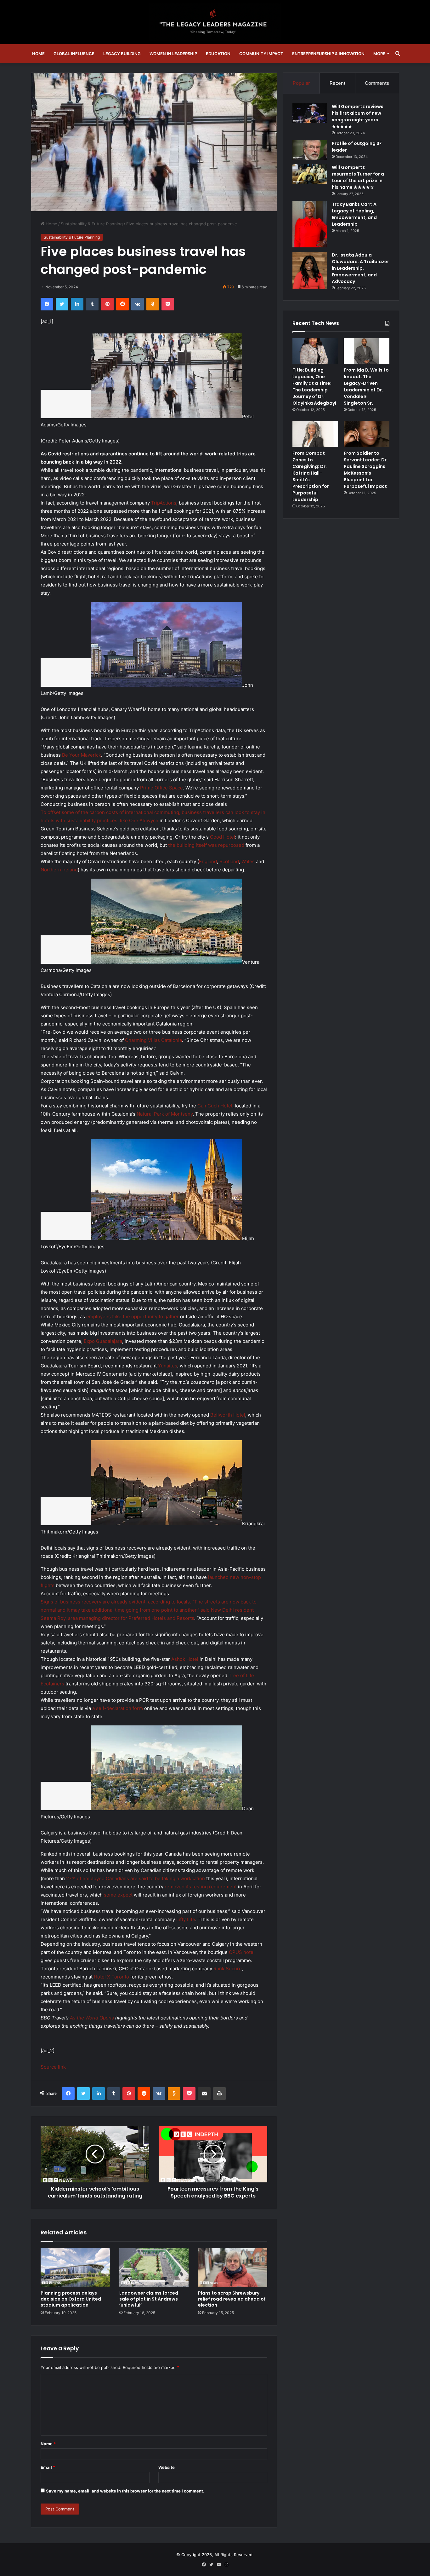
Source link (53, 2067)
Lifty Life (186, 1919)
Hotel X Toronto (111, 1977)
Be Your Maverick (82, 755)
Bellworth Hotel (228, 1415)
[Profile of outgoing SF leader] (310, 150)
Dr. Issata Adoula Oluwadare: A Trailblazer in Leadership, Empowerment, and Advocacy (360, 268)
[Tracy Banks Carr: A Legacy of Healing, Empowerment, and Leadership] (310, 224)
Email (48, 2467)
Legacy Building (122, 54)
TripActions (164, 503)
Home (38, 54)
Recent (337, 83)
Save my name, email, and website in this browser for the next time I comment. (125, 2491)
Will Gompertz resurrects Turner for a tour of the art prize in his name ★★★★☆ (358, 177)
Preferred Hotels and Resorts (161, 1618)
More (379, 54)
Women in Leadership (173, 54)
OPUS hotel (242, 1952)
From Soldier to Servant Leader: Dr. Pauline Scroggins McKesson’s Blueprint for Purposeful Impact (366, 470)
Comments (377, 83)
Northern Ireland (59, 870)
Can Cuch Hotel (215, 1106)
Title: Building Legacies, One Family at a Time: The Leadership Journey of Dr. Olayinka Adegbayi (314, 387)
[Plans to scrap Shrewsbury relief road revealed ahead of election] (233, 2267)
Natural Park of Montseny (165, 1114)
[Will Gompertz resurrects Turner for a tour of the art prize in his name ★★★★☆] (310, 174)
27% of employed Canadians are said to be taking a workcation (136, 1878)
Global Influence (74, 54)
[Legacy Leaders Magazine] (215, 22)
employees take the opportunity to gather (133, 1317)
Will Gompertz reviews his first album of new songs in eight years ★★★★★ (358, 116)
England (208, 861)
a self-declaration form (118, 1708)
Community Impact (261, 54)
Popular (301, 83)
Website (167, 2467)
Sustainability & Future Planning (92, 224)
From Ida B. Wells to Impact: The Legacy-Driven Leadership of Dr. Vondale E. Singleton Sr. (366, 387)
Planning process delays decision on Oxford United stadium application (71, 2299)
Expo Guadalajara (103, 1341)
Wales (248, 861)
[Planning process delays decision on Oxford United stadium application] (75, 2267)
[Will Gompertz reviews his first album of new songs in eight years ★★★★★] (310, 113)
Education (218, 54)
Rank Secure (228, 1969)
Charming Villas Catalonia (153, 1040)
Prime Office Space (161, 788)
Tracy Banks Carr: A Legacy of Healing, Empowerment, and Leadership (354, 214)
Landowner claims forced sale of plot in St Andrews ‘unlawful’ (149, 2299)
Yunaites (168, 1366)
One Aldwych (144, 820)
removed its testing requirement (201, 1887)
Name (48, 2444)
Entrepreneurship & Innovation (328, 54)
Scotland (229, 861)
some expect (118, 1895)
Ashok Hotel (185, 1659)
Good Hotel (223, 837)
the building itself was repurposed (206, 845)
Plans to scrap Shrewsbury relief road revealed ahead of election (232, 2299)
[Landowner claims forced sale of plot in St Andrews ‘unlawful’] (154, 2267)
